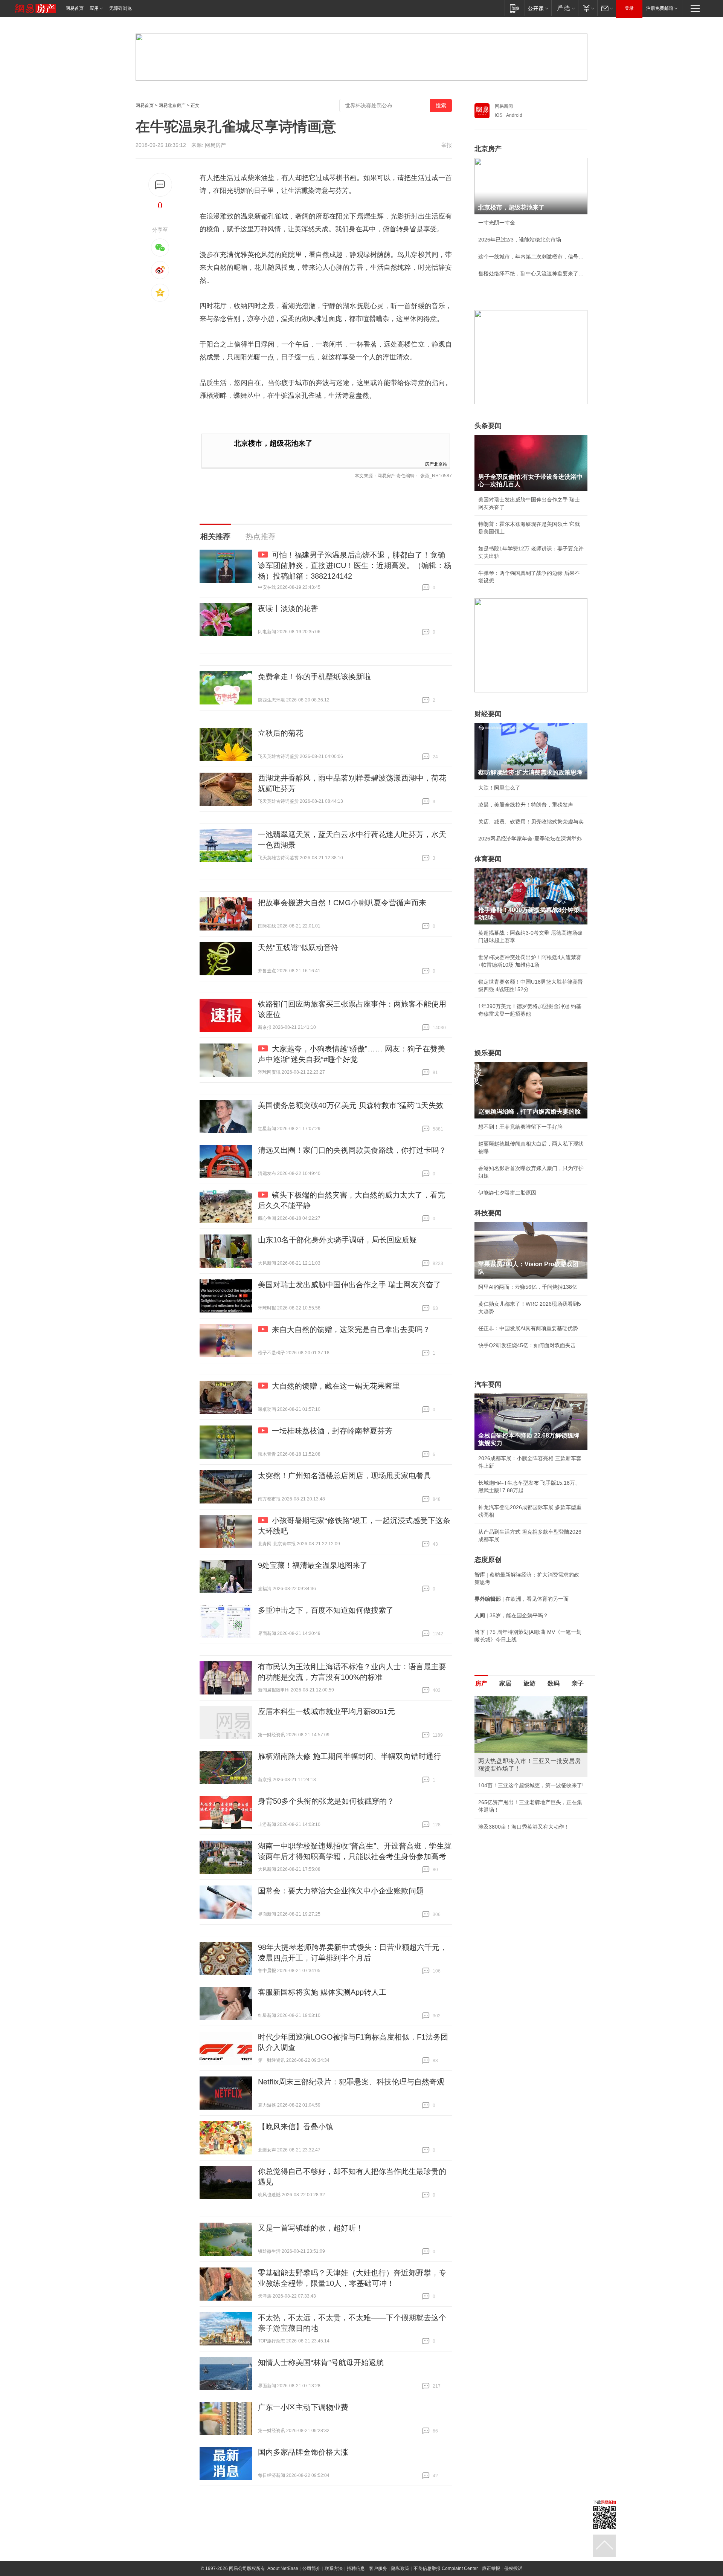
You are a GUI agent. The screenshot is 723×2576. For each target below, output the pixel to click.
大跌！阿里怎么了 (499, 788)
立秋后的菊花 (281, 733)
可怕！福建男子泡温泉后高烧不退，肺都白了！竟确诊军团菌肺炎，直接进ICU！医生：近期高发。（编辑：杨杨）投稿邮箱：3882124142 (355, 565)
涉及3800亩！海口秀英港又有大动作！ (524, 1827)
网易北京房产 (172, 105)
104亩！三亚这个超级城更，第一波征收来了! (531, 1785)
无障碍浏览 (120, 8)
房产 (481, 1683)
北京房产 (488, 149)
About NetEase (283, 2568)
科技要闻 (488, 1213)
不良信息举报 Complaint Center (446, 2568)
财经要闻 (488, 714)
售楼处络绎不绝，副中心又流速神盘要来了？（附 (531, 273)
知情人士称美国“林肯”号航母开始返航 (321, 2362)
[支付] (588, 8)
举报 (447, 145)
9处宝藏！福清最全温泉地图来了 (313, 1565)
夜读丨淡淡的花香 (288, 608)
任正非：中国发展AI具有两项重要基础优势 (528, 1328)
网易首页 (75, 8)
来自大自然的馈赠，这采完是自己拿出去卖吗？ (351, 1329)
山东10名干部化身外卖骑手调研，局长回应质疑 (337, 1240)
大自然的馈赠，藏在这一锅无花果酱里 (336, 1386)
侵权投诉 (513, 2568)
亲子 (578, 1683)
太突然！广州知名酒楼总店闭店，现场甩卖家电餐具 (345, 1476)
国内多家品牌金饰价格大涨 (303, 2452)
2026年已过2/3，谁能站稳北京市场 (520, 240)
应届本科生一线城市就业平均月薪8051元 (326, 1711)
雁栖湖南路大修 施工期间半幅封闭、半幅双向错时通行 (349, 1756)
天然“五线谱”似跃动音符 (298, 947)
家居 (505, 1683)
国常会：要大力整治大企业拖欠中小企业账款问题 (341, 1891)
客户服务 (378, 2568)
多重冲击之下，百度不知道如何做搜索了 (326, 1610)
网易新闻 (504, 106)
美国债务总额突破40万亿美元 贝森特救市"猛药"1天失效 (351, 1105)
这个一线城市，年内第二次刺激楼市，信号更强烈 (531, 257)
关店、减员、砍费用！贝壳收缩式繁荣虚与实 (531, 822)
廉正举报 (491, 2568)
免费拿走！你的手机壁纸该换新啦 (314, 677)
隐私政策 (400, 2568)
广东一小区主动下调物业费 (303, 2407)
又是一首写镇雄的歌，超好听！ (311, 2228)
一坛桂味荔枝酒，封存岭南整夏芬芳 (332, 1431)
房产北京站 (436, 464)
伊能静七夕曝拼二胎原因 (507, 1193)
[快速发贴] (160, 185)
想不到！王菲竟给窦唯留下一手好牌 (520, 1127)
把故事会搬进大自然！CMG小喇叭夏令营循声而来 (342, 903)
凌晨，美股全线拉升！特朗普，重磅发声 (526, 805)
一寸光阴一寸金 (497, 223)
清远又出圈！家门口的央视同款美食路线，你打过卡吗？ (352, 1150)
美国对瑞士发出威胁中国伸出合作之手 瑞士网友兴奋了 (349, 1285)
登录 (629, 8)
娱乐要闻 (488, 1053)
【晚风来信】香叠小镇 (296, 2127)
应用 (94, 8)
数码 (554, 1683)
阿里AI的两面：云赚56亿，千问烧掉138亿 (528, 1287)
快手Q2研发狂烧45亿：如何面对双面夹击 (527, 1345)
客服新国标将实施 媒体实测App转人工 (322, 1992)
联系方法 (334, 2568)
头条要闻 (488, 426)
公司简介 (311, 2568)
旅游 (529, 1683)
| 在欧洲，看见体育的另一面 (522, 1599)
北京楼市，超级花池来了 (273, 443)
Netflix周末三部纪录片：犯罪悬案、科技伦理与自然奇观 (351, 2082)
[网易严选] (565, 8)
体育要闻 (488, 859)
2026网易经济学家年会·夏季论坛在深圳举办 (530, 839)
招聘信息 (356, 2568)
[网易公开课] (538, 8)
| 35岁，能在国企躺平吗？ (511, 1615)
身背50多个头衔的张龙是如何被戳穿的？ (326, 1801)
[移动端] (515, 8)
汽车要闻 (488, 1384)
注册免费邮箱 (660, 8)
